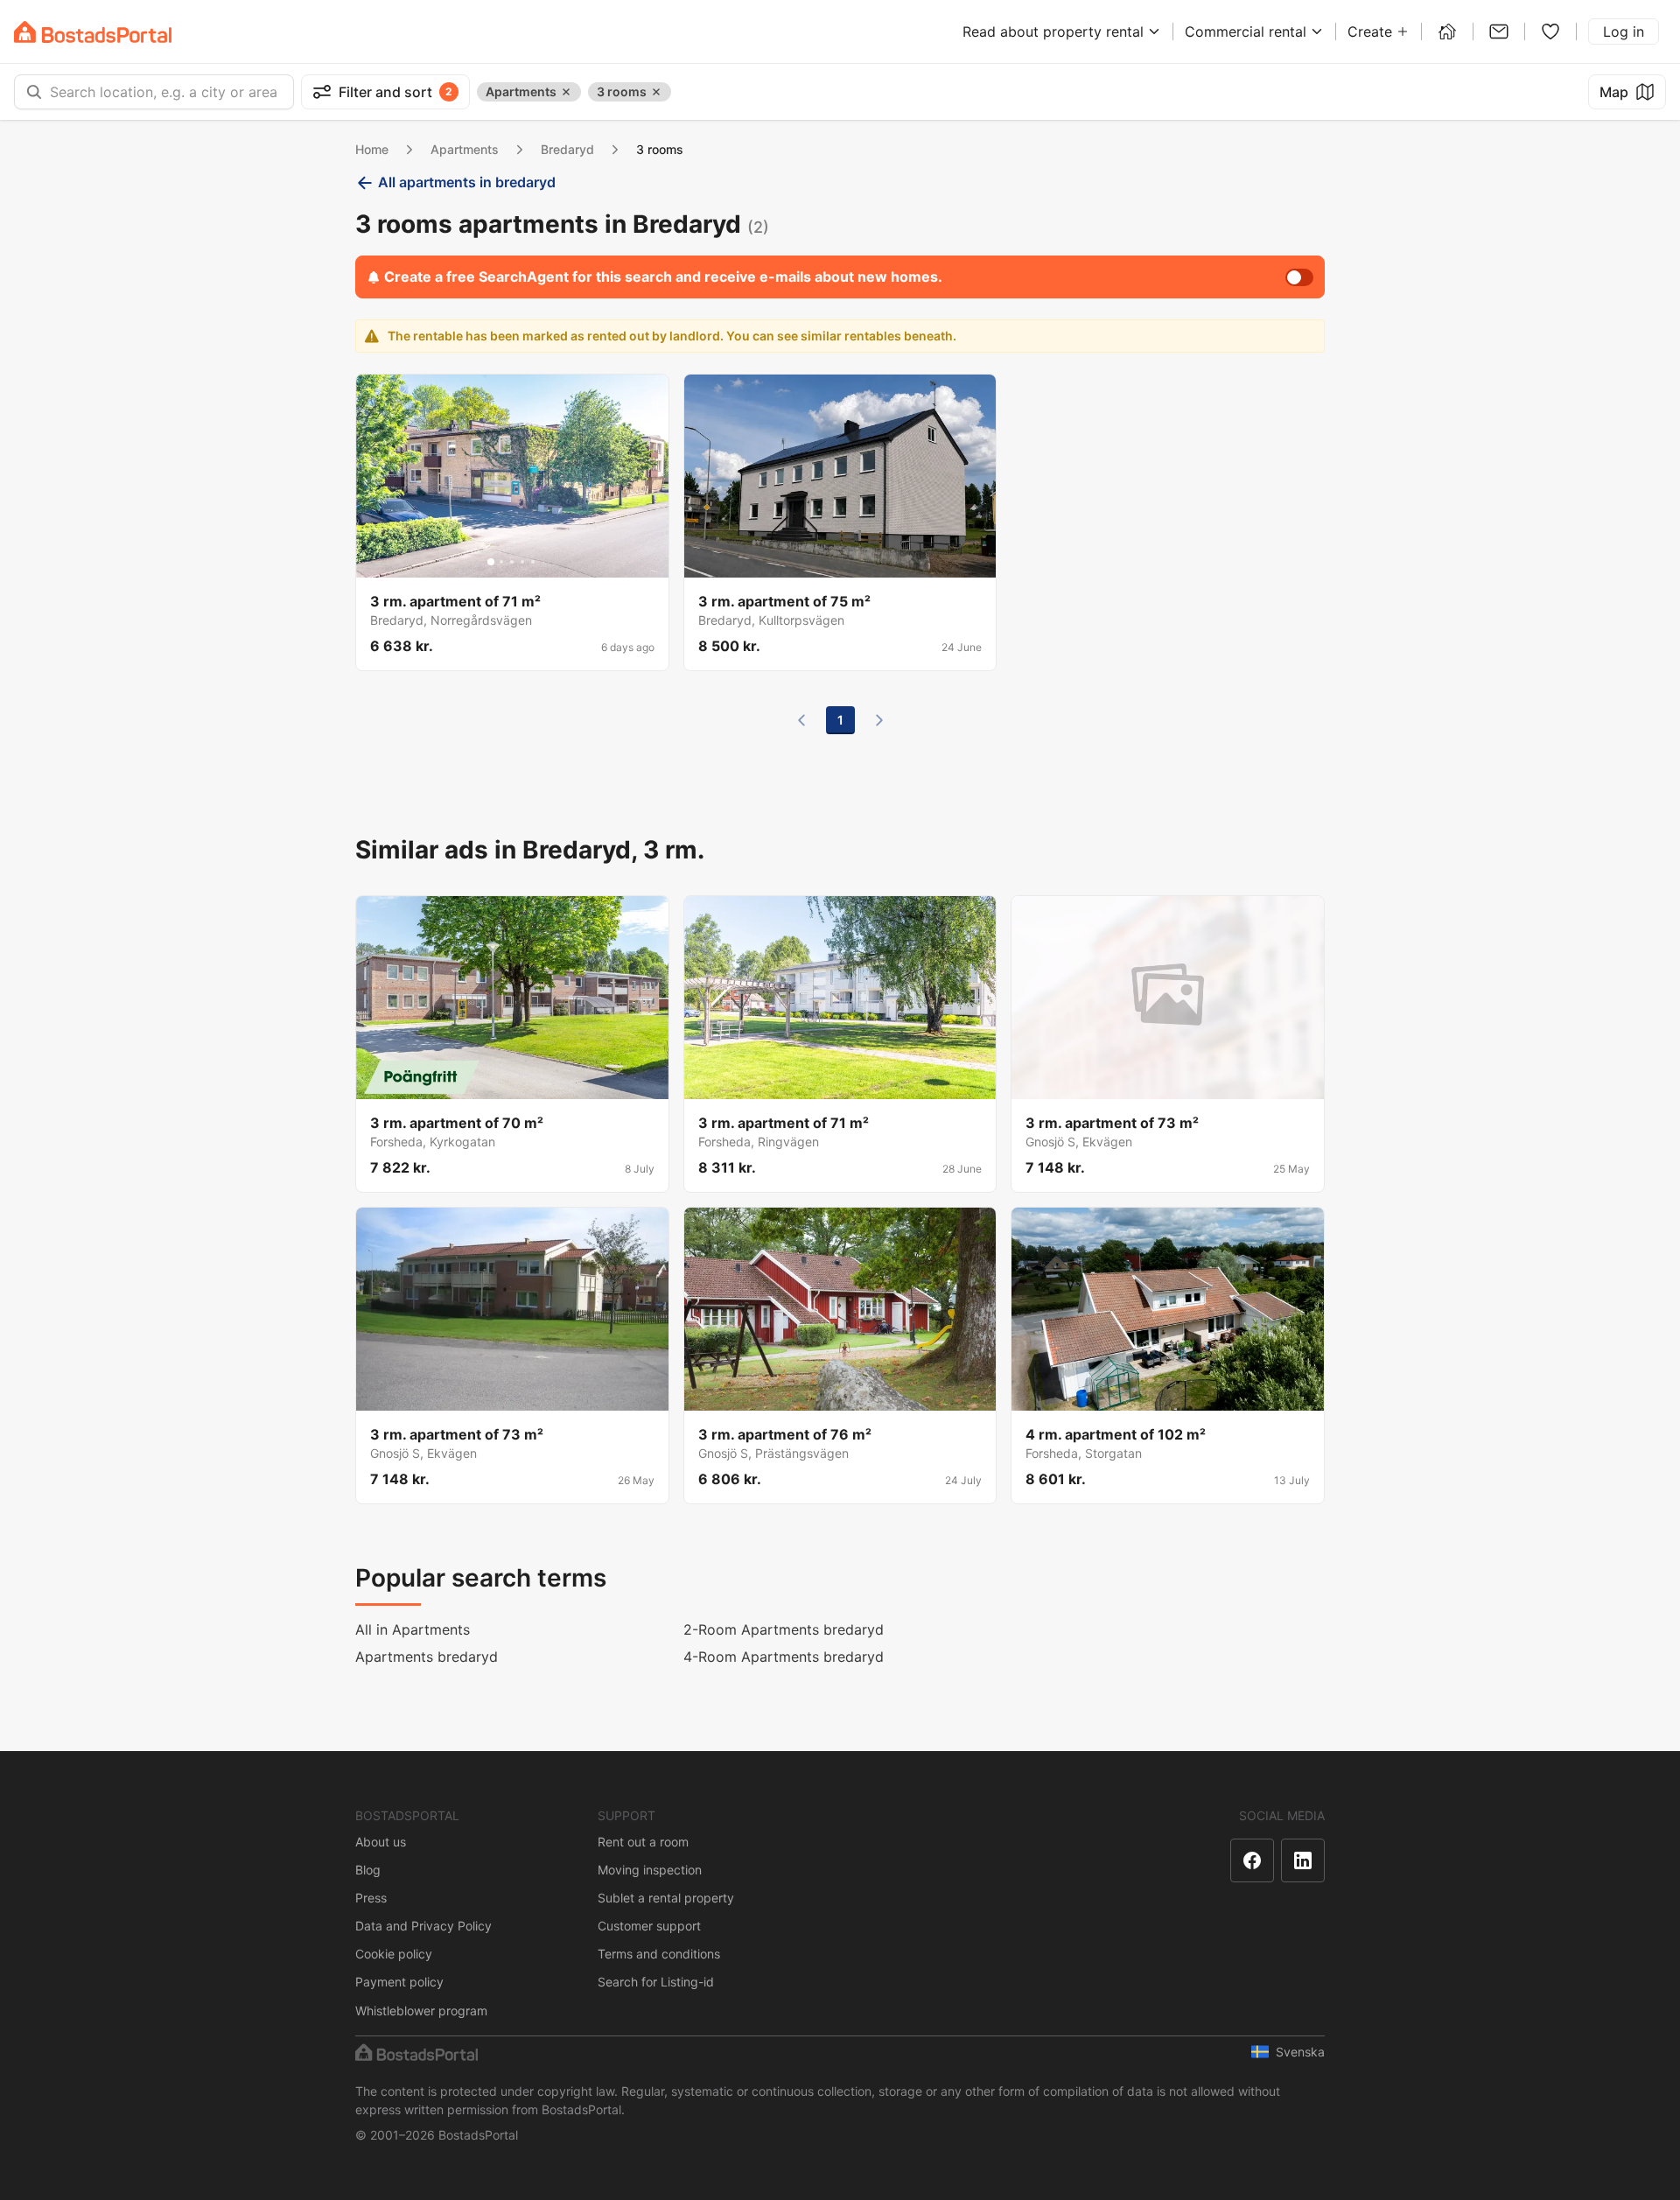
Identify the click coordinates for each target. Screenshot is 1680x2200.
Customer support (649, 1926)
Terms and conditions (659, 1954)
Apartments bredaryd (427, 1657)
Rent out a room (643, 1842)
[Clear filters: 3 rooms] (656, 92)
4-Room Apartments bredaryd (784, 1657)
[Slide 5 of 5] (533, 562)
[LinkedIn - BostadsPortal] (1303, 1860)
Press (371, 1898)
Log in (1624, 32)
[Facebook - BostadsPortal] (1252, 1860)
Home (372, 149)
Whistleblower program (421, 2011)
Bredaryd (567, 149)
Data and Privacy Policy (423, 1926)
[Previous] (801, 720)
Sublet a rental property (666, 1898)
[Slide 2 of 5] (501, 562)
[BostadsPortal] (93, 32)
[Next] (879, 720)
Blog (368, 1870)
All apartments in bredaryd (467, 182)
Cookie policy (394, 1954)
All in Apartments (413, 1629)
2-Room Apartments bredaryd (784, 1629)
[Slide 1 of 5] (491, 562)
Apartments (465, 149)
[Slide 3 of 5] (512, 562)
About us (381, 1842)
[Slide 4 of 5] (522, 562)
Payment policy (399, 1982)
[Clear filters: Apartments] (566, 92)
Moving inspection (650, 1870)
